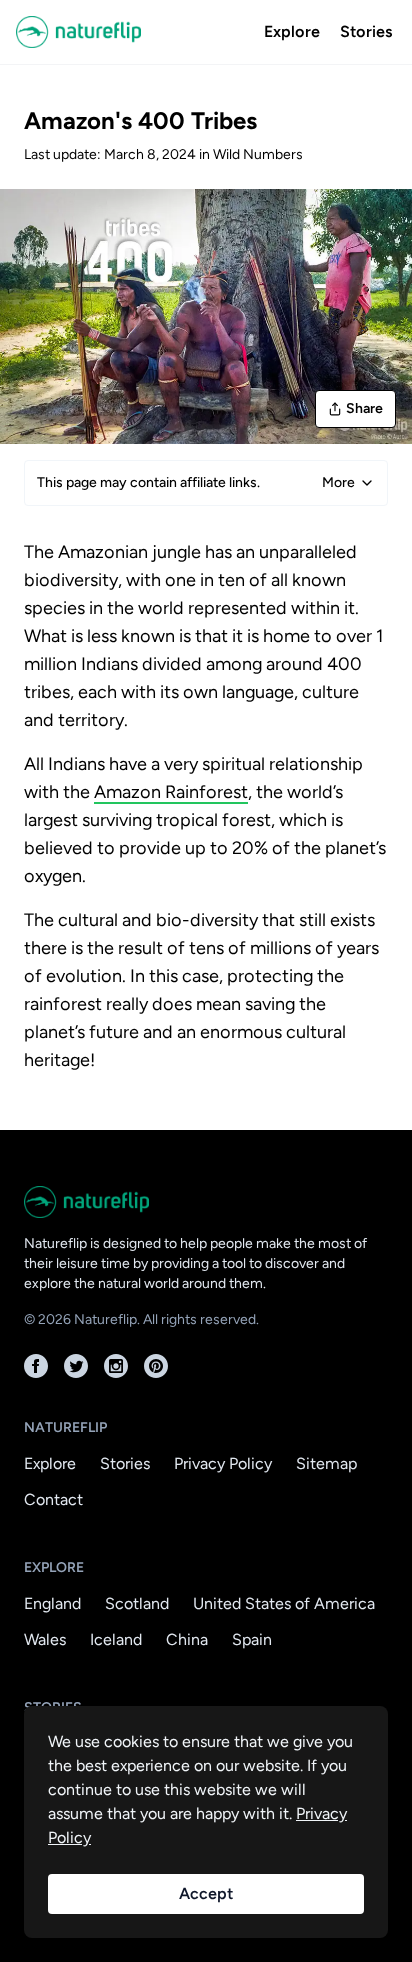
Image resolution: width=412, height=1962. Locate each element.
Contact (53, 1499)
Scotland (137, 1603)
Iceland (116, 1639)
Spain (252, 1639)
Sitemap (326, 1463)
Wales (45, 1639)
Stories (366, 31)
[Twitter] (76, 1366)
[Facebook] (36, 1366)
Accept (206, 1893)
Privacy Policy (223, 1463)
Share (364, 408)
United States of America (284, 1603)
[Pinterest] (156, 1366)
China (187, 1639)
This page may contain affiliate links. (196, 482)
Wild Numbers (258, 154)
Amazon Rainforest (171, 792)
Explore (292, 31)
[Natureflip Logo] (134, 32)
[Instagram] (116, 1366)
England (52, 1603)
